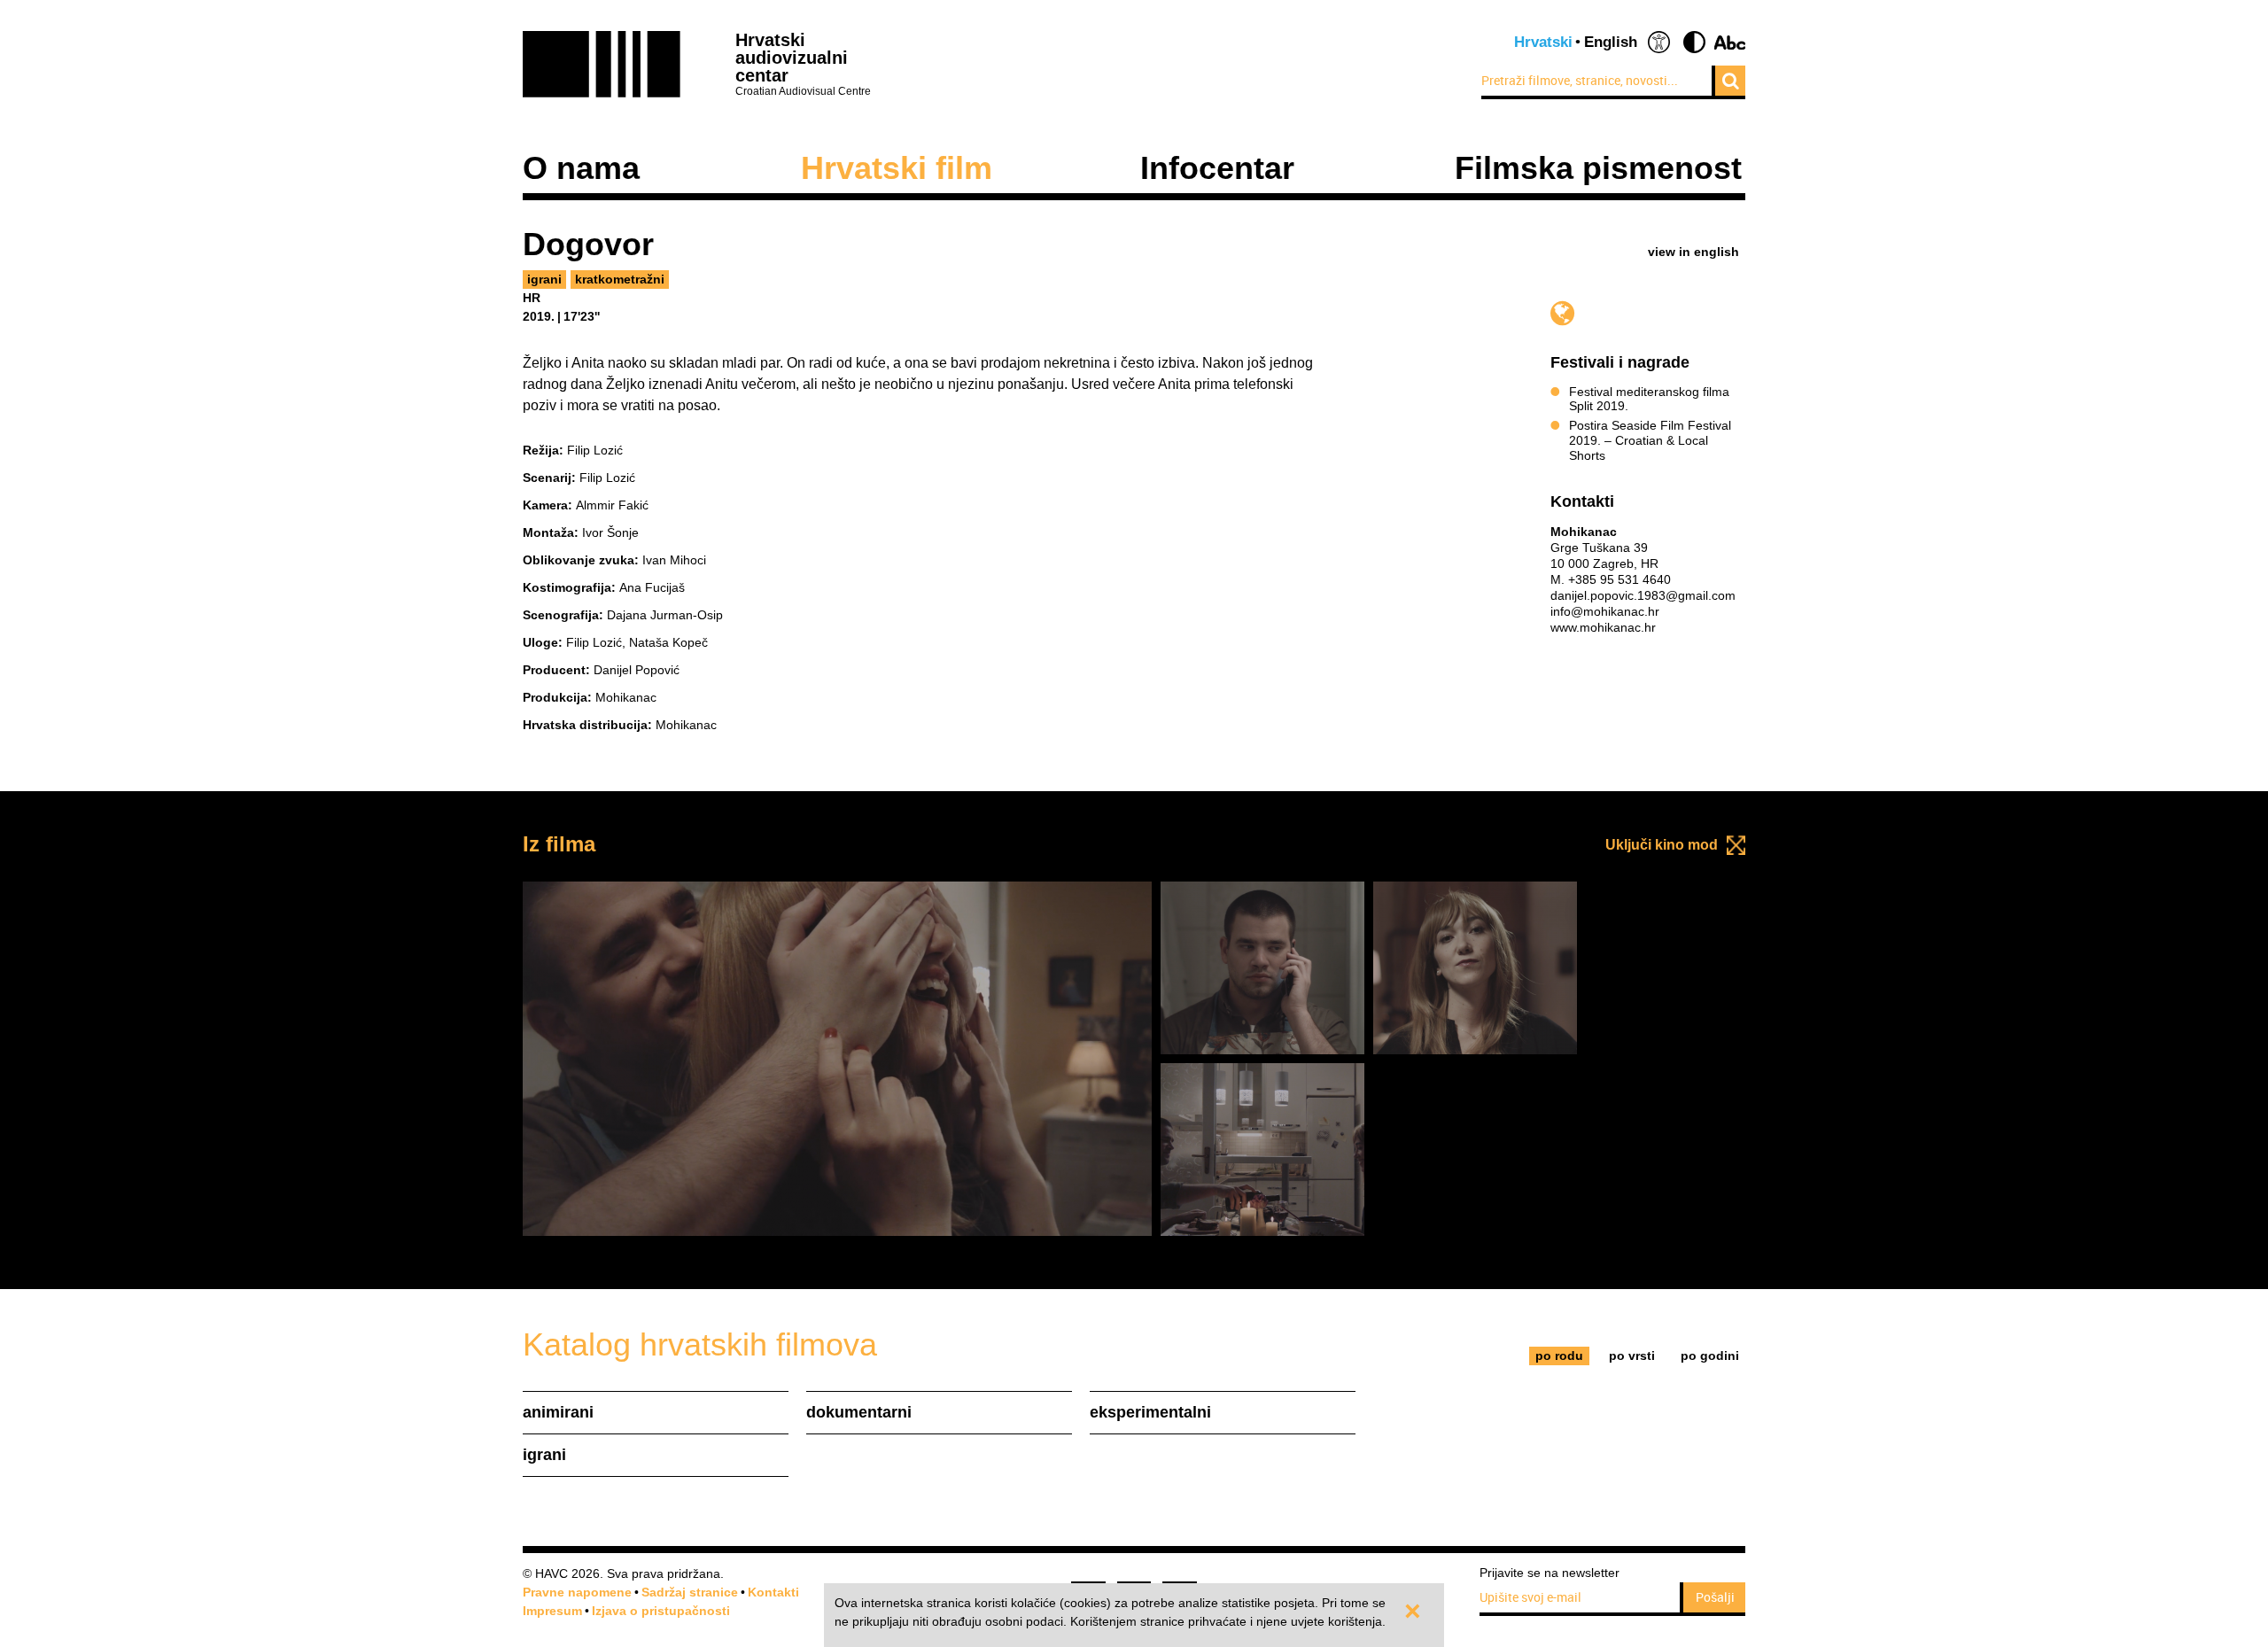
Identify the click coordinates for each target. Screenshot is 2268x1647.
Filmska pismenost (1598, 168)
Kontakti (773, 1592)
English (1611, 42)
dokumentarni (859, 1412)
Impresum (552, 1611)
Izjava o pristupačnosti (661, 1611)
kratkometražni (620, 279)
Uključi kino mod (1662, 845)
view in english (1693, 252)
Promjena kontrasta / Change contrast (1694, 42)
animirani (558, 1412)
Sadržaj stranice (690, 1592)
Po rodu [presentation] (1559, 1356)
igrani (544, 279)
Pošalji (1715, 1597)
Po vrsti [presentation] (1632, 1356)
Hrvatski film (897, 168)
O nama (581, 168)
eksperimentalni (1150, 1412)
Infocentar (1217, 168)
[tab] (1560, 1356)
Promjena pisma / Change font (1730, 42)
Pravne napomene (577, 1592)
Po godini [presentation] (1710, 1356)
